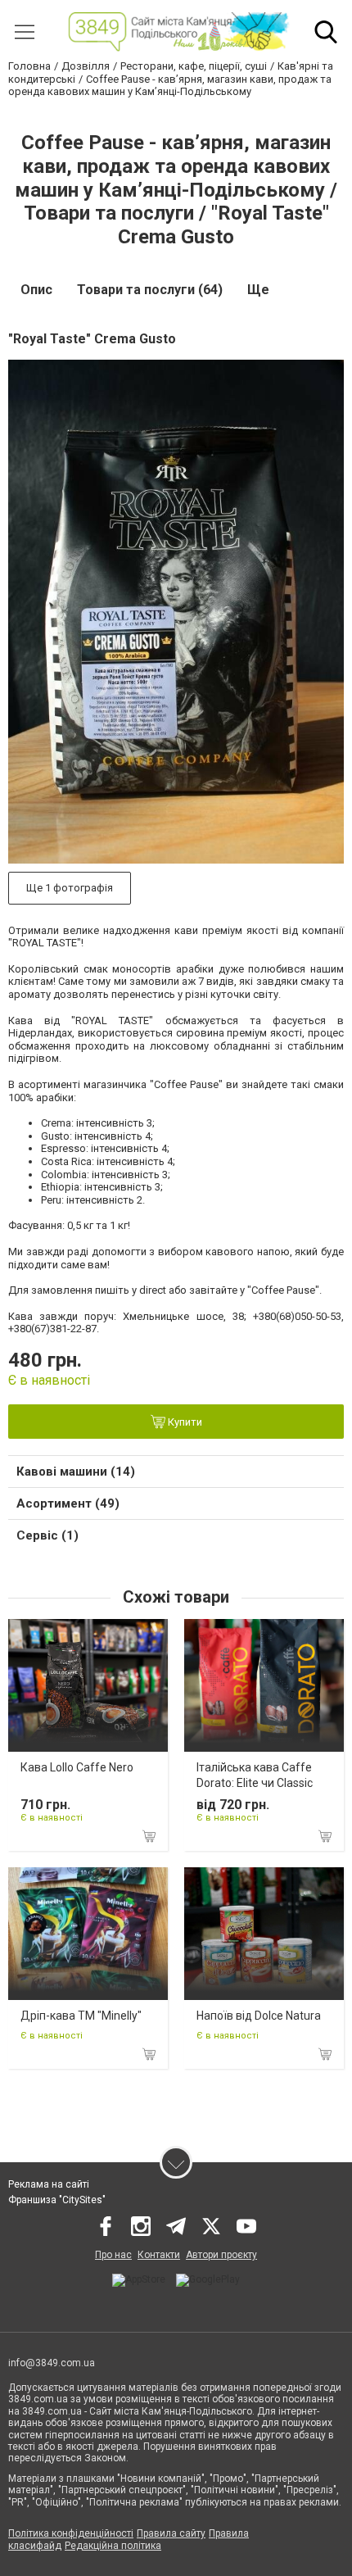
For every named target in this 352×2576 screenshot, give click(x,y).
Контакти (159, 2255)
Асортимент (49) (68, 1503)
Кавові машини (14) (76, 1472)
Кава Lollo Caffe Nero (77, 1767)
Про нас (113, 2255)
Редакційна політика (113, 2546)
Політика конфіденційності (71, 2533)
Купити (184, 1422)
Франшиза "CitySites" (57, 2200)
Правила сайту (171, 2533)
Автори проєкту (221, 2255)
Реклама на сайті (49, 2184)
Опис (36, 290)
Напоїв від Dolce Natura (259, 2016)
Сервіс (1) (47, 1535)
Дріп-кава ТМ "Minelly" (81, 2016)
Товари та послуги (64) (150, 290)
